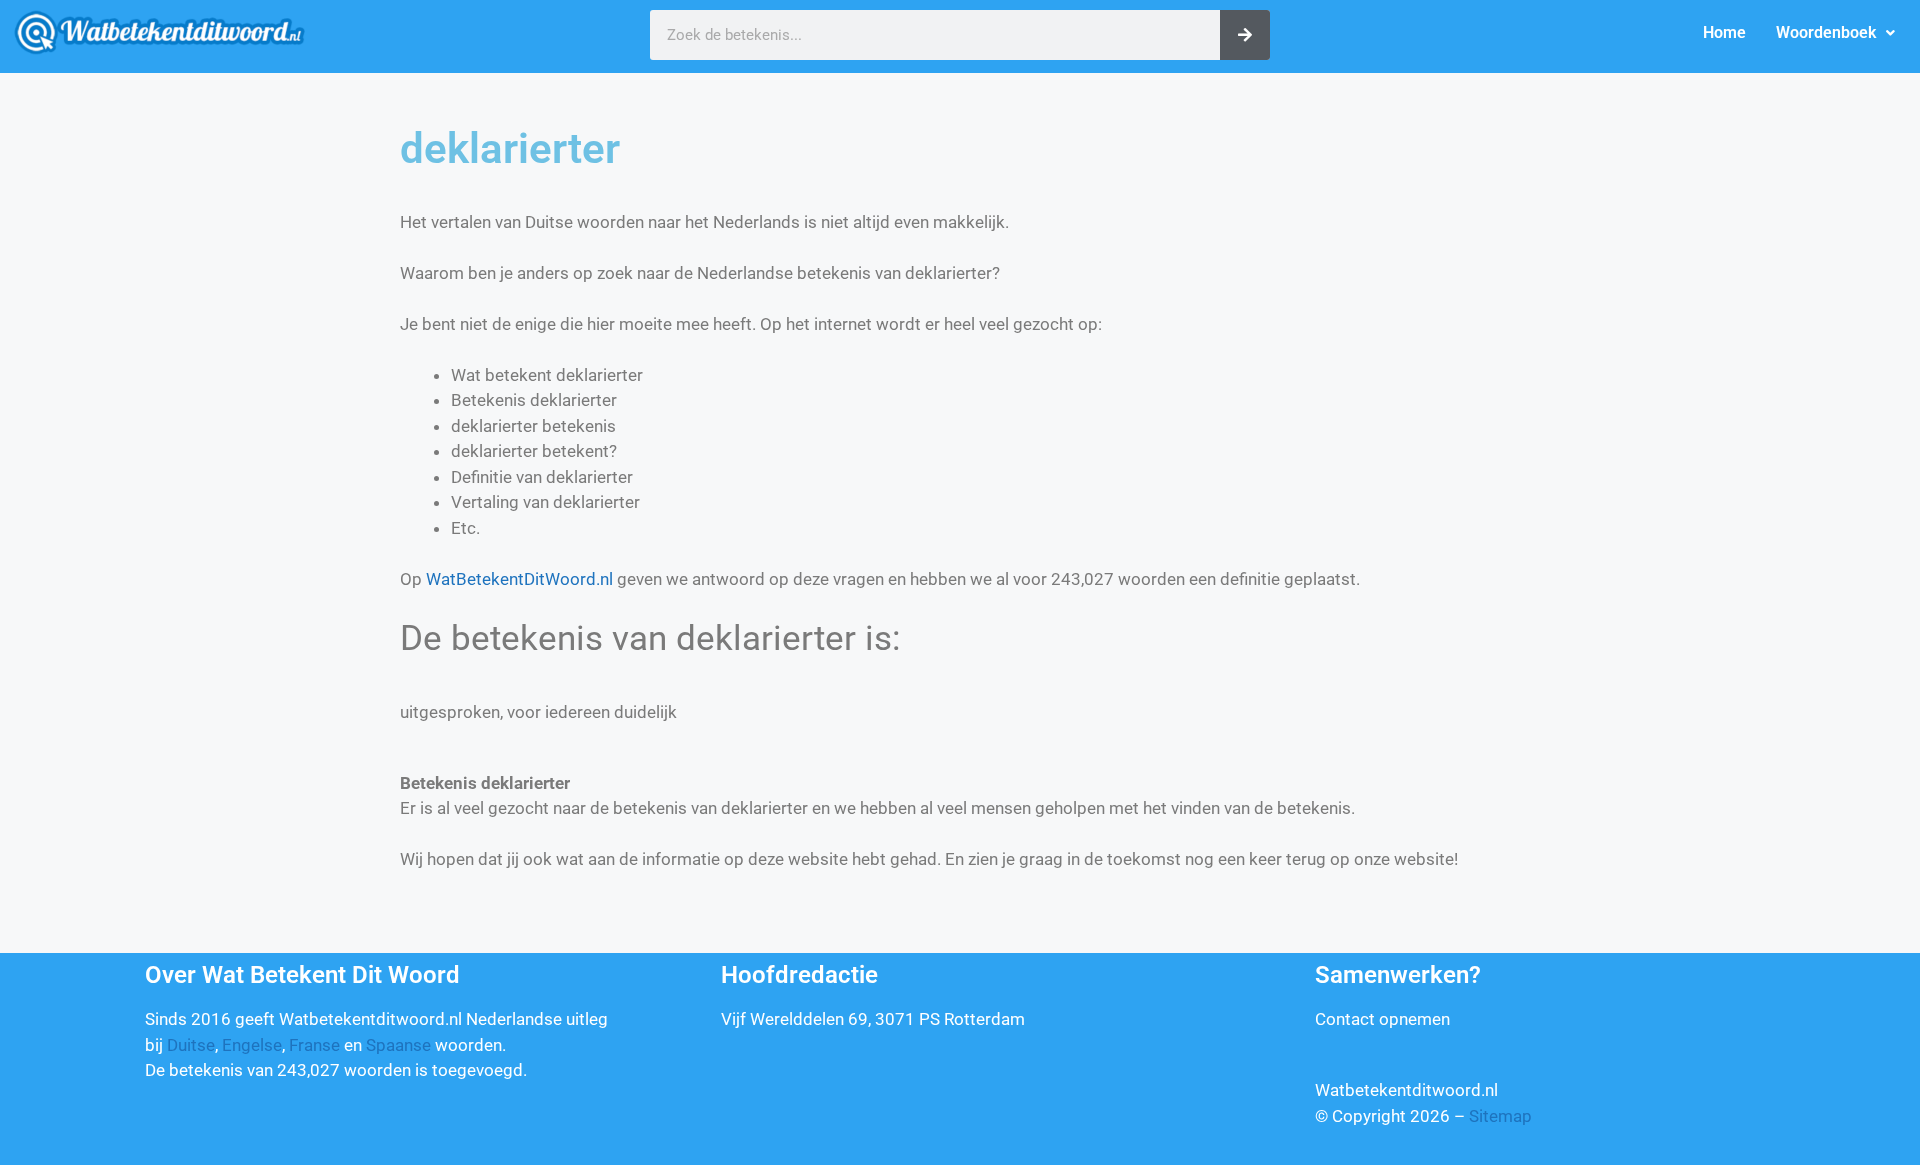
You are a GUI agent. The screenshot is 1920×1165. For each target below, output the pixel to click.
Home (1724, 32)
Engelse (252, 1045)
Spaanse (398, 1045)
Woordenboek (1826, 32)
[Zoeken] (1245, 35)
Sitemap (1500, 1116)
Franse (314, 1045)
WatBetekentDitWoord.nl (519, 579)
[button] (1835, 33)
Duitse (191, 1045)
